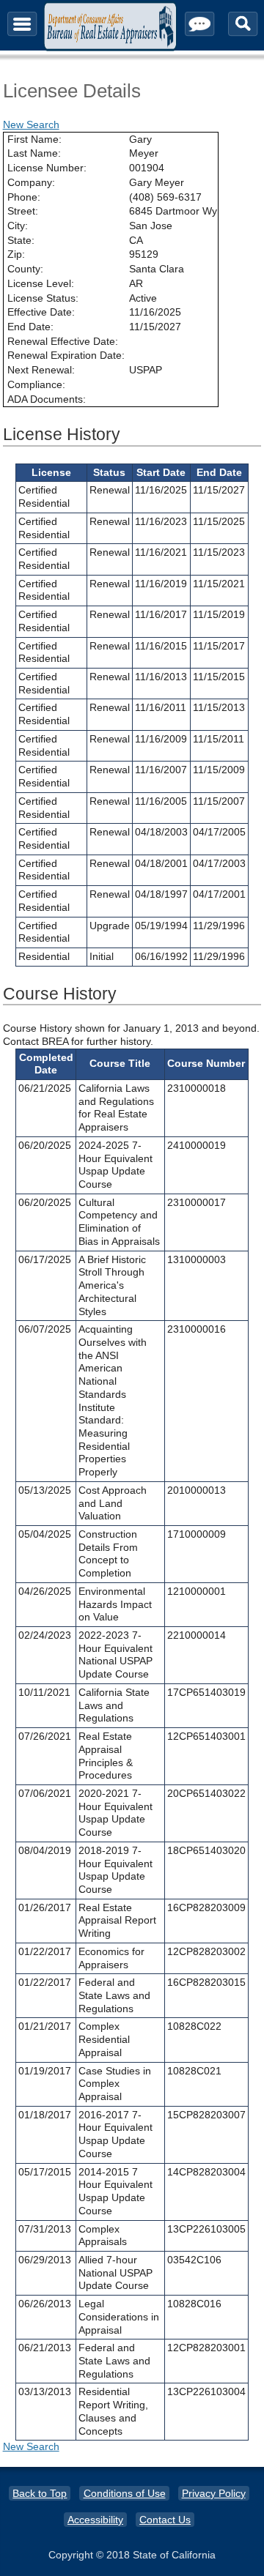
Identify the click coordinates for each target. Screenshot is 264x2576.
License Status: (43, 298)
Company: (31, 182)
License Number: (47, 168)
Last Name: (34, 153)
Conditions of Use (125, 2493)
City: (18, 226)
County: (25, 269)
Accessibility (95, 2520)
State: (21, 240)
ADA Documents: (47, 399)
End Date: (30, 327)
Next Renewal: (41, 370)
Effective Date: (41, 312)
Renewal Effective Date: (63, 341)
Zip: (16, 254)
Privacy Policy (214, 2493)
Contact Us (165, 2520)
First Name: (34, 139)
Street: (23, 211)
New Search (31, 124)
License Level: (41, 283)
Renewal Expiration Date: (66, 355)
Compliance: (36, 384)
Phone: (24, 197)
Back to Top (40, 2493)
